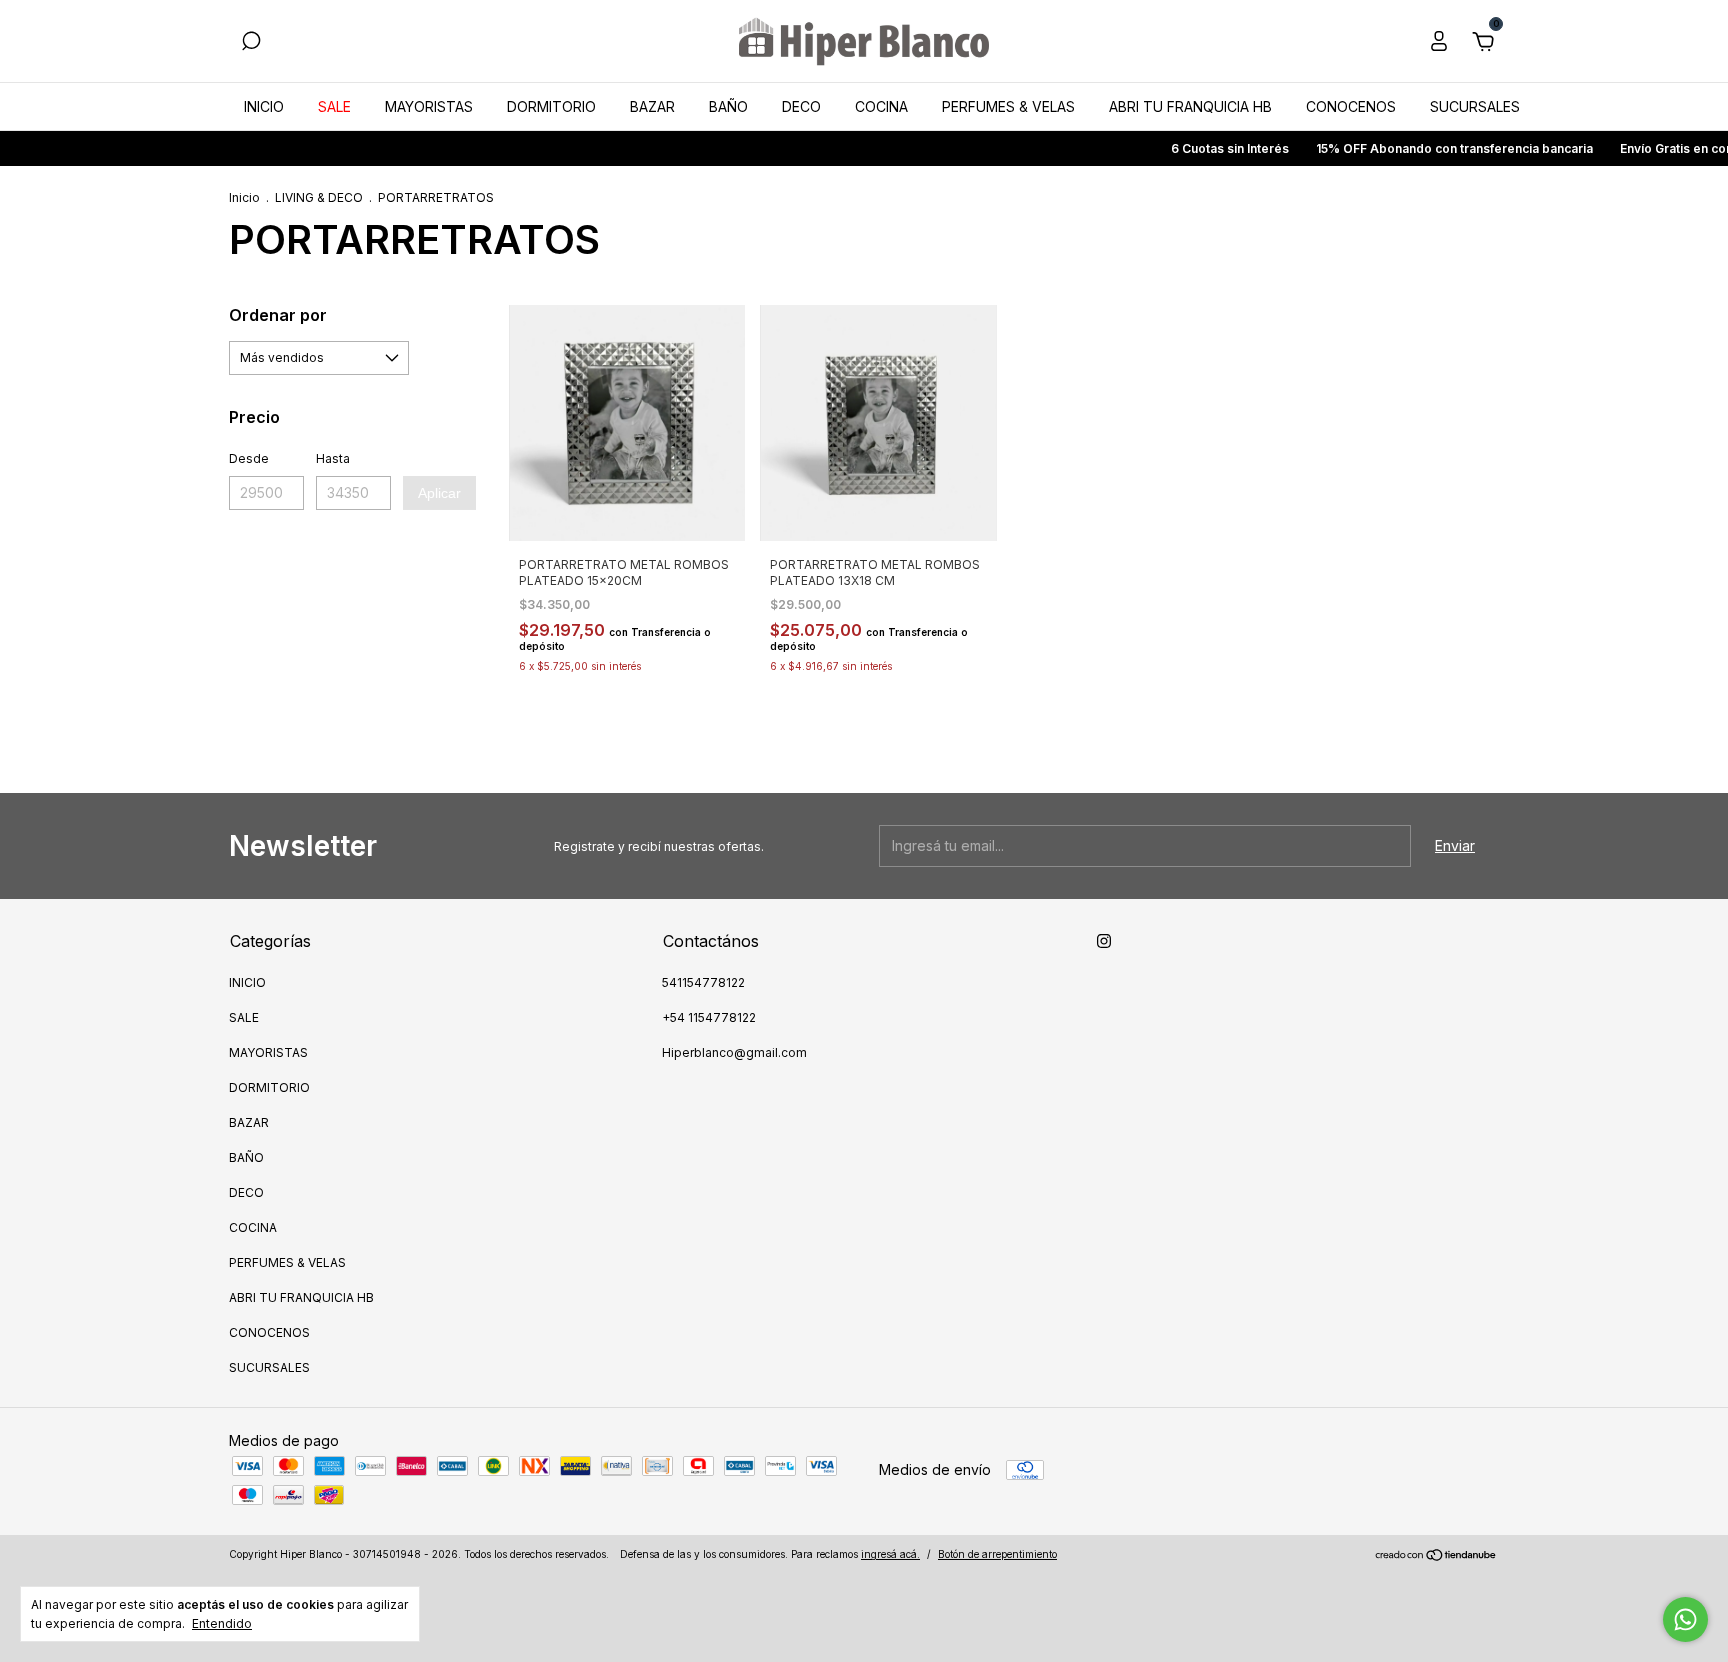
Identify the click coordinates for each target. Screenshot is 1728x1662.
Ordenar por (278, 315)
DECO (801, 106)
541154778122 (703, 982)
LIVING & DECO (319, 197)
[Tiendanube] (1436, 1556)
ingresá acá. (890, 1554)
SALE (334, 106)
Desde (249, 458)
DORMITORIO (551, 106)
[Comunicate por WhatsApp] (1685, 1619)
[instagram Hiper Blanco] (1104, 941)
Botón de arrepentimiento (997, 1554)
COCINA (881, 106)
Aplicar (439, 493)
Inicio (244, 197)
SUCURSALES (1475, 106)
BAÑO (728, 106)
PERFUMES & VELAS (1008, 106)
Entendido (222, 1623)
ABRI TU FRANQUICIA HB (1190, 106)
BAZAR (652, 106)
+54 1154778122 (709, 1017)
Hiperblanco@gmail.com (734, 1052)
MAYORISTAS (429, 106)
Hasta (333, 458)
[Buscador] (251, 43)
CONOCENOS (1351, 106)
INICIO (264, 106)
